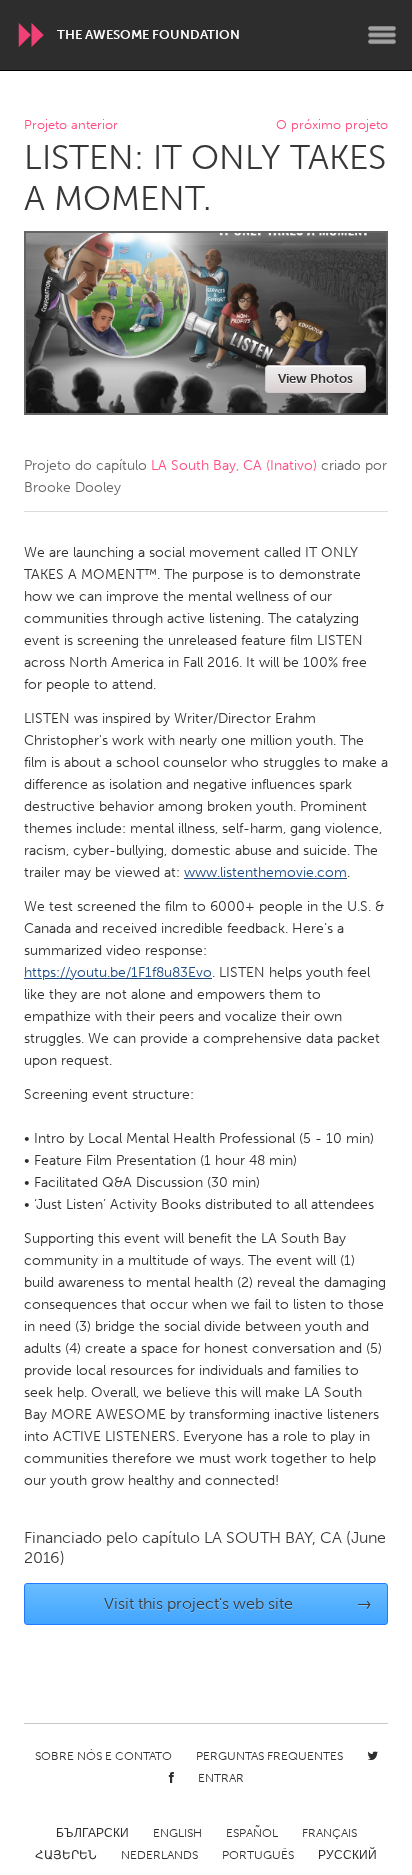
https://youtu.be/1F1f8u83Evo (118, 972)
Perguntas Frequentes (269, 1756)
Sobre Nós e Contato (103, 1756)
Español (252, 1833)
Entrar (221, 1778)
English (177, 1833)
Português (258, 1855)
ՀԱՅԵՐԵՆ (66, 1855)
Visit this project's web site (238, 1603)
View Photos (315, 378)
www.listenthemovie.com (265, 872)
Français (329, 1833)
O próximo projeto (332, 125)
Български (92, 1833)
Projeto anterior (71, 125)
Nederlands (159, 1855)
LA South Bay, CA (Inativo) (234, 465)
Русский (347, 1855)
